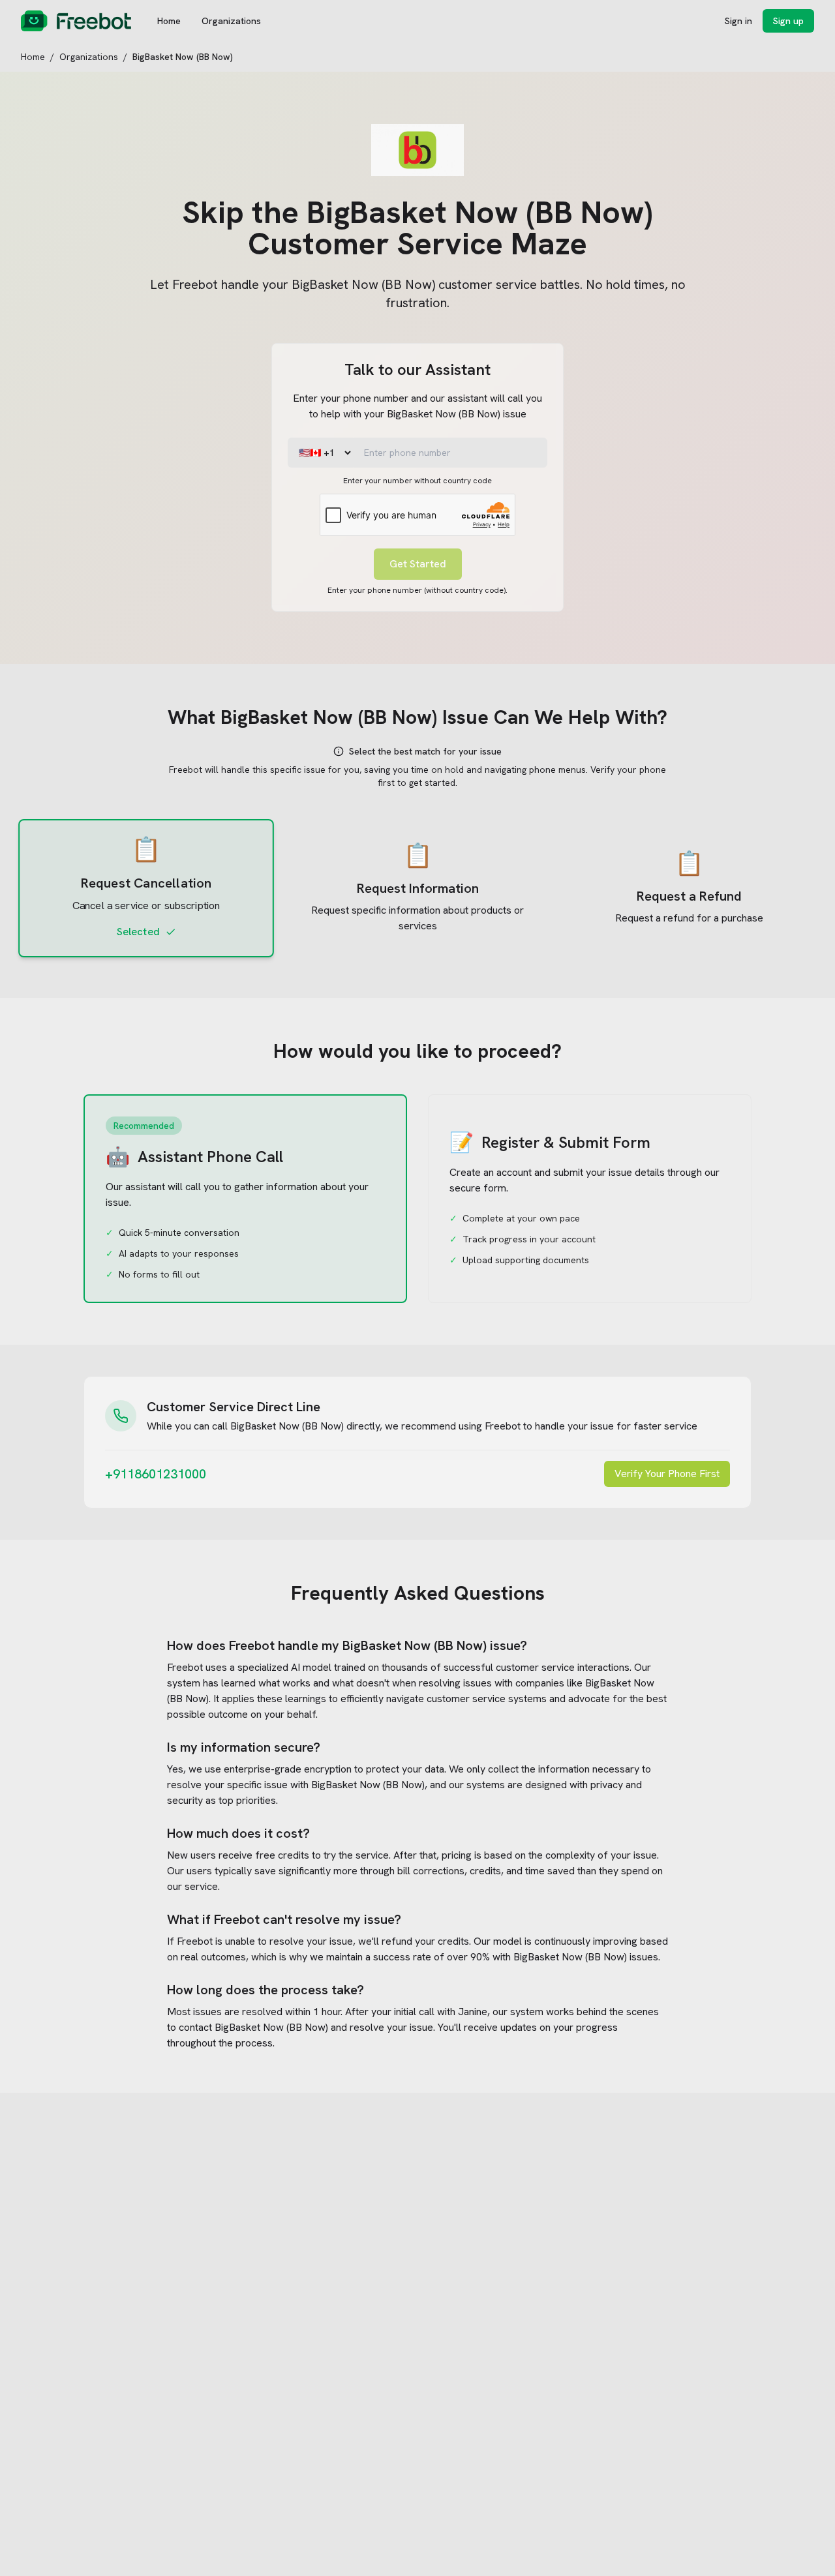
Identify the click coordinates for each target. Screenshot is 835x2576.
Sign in (738, 21)
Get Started (418, 564)
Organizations (231, 21)
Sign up (788, 21)
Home (169, 21)
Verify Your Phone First (667, 1474)
